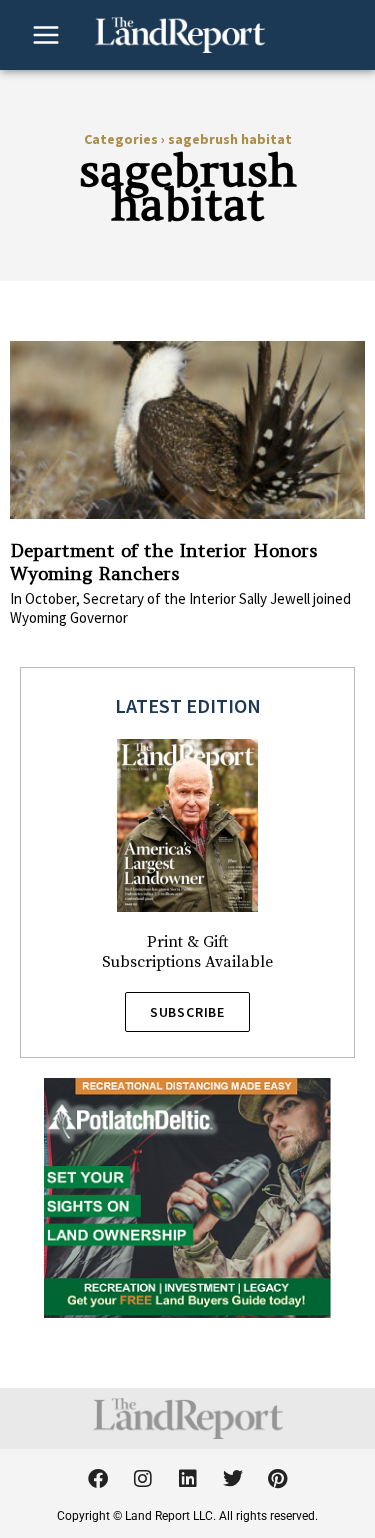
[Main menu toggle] (46, 35)
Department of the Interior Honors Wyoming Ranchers (164, 562)
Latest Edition (188, 705)
